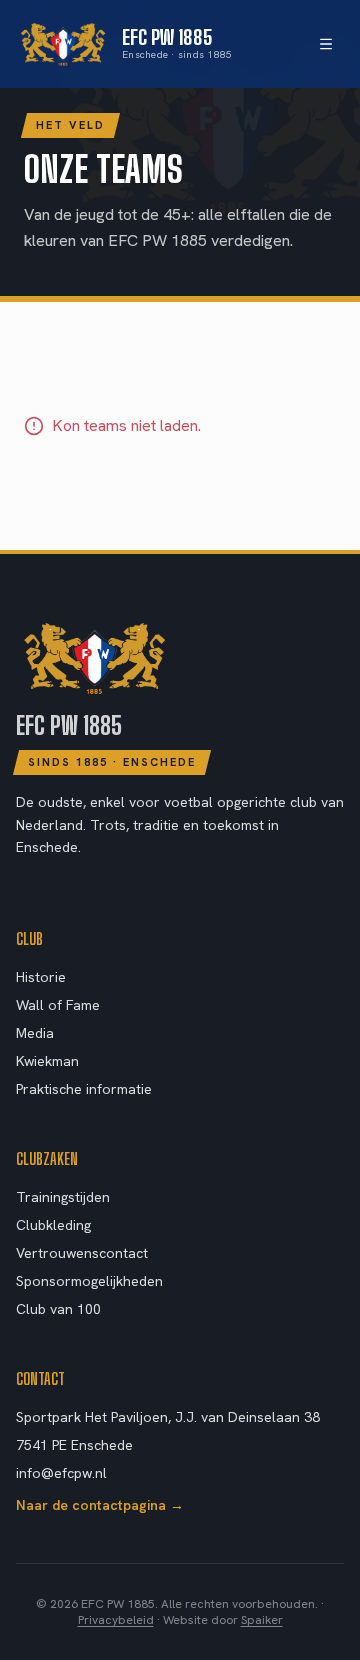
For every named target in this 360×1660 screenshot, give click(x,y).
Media (35, 1033)
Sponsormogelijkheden (89, 1281)
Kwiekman (47, 1061)
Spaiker (262, 1620)
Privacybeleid (116, 1620)
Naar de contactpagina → (100, 1505)
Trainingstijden (63, 1197)
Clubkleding (53, 1225)
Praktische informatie (84, 1089)
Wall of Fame (58, 1005)
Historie (41, 977)
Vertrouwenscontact (82, 1253)
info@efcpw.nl (61, 1473)
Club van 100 (58, 1309)
